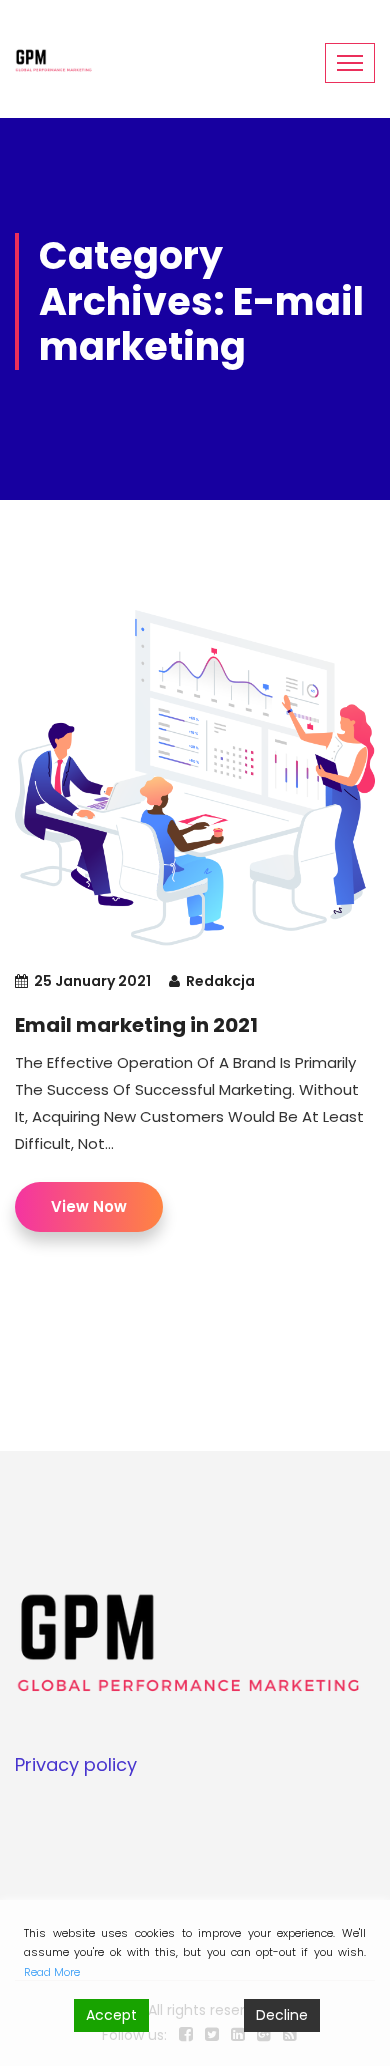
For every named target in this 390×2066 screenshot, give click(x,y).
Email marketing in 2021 (136, 1025)
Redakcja (220, 981)
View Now (89, 1206)
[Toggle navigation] (350, 63)
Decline (282, 2015)
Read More (52, 1972)
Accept (111, 2015)
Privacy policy (76, 1764)
